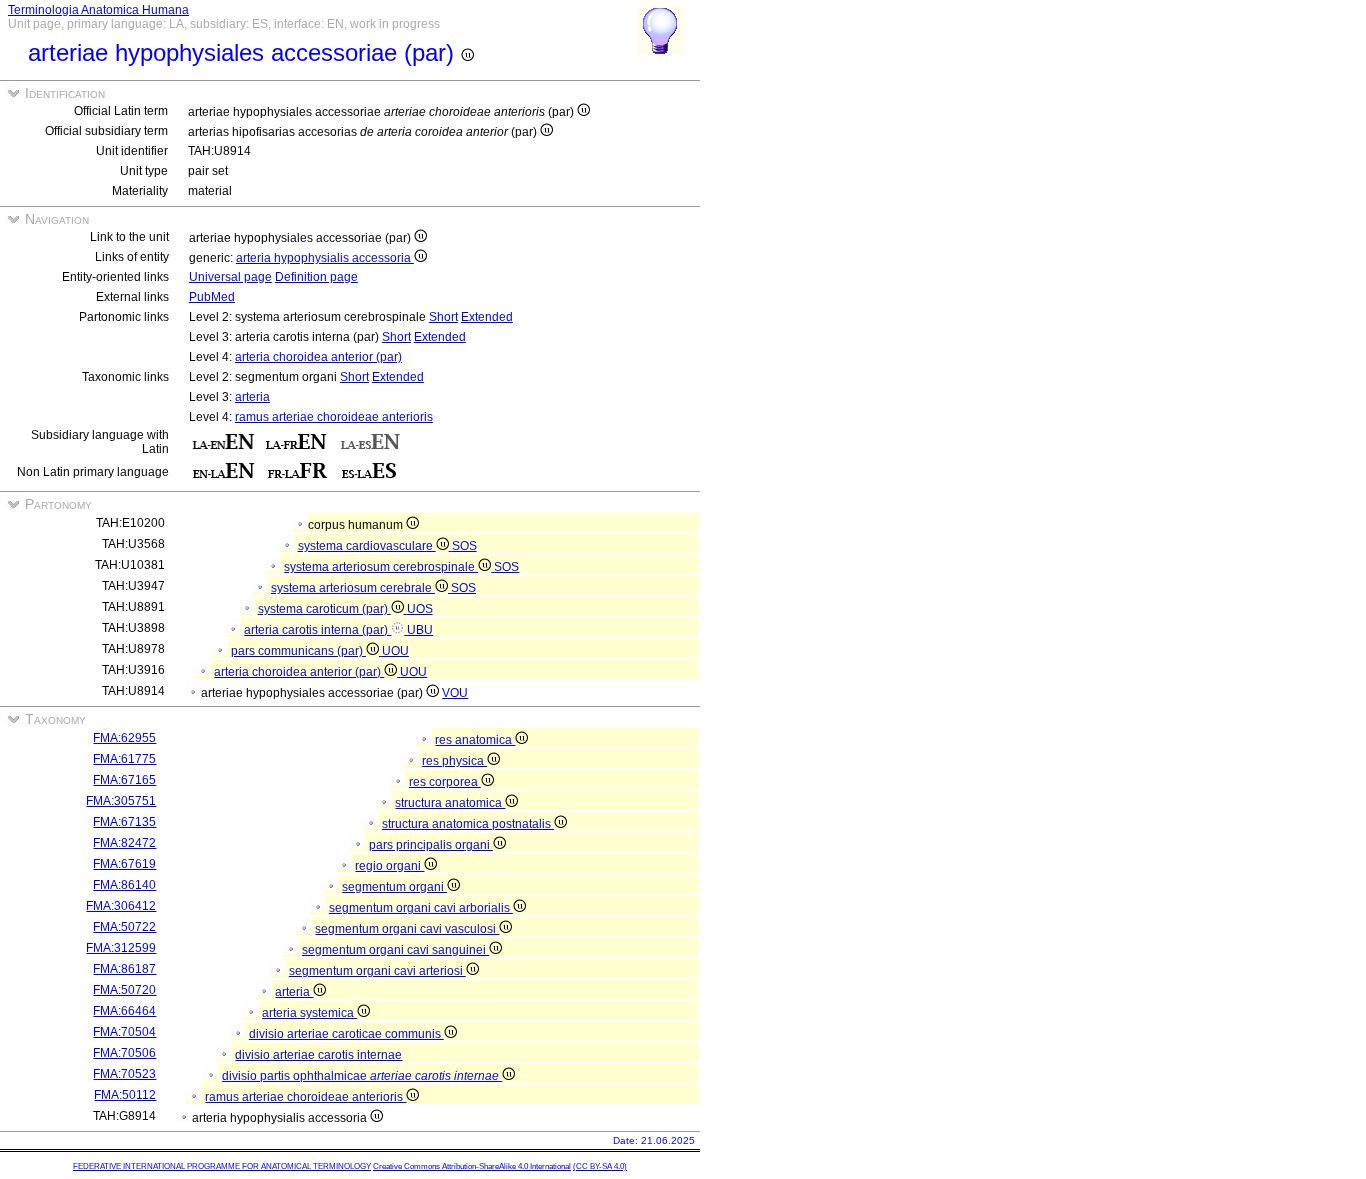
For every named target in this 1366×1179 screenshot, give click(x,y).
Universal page (230, 277)
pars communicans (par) (298, 651)
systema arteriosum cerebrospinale (381, 567)
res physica (454, 761)
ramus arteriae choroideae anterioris (334, 417)
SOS (464, 546)
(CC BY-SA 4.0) (600, 1166)
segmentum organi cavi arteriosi (377, 971)
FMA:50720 (124, 990)
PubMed (212, 297)
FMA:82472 (124, 843)
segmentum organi (394, 887)
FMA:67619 (124, 864)
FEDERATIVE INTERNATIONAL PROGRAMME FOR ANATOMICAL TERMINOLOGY (222, 1166)
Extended (487, 317)
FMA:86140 (124, 885)
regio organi (389, 866)
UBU (420, 630)
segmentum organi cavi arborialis (421, 908)
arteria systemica (309, 1013)
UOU (395, 651)
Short (443, 317)
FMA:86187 (124, 969)
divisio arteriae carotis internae (318, 1055)
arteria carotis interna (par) (317, 630)
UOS (420, 609)
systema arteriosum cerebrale (353, 588)
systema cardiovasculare (367, 546)
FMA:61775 (124, 759)
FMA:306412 (121, 906)
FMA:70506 (124, 1053)
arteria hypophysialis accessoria (325, 258)
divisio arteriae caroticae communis (346, 1034)
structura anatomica (450, 803)
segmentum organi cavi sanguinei (395, 950)
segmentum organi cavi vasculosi (407, 929)
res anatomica (475, 740)
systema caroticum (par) (324, 609)
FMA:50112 (125, 1095)
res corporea (445, 782)
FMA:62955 (124, 738)
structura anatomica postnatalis (468, 824)
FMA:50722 (124, 927)
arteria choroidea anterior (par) (318, 357)
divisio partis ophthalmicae (360, 1076)
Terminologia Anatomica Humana (98, 10)
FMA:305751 (121, 801)
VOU (455, 693)
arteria (252, 397)
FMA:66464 (124, 1011)
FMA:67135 (124, 822)
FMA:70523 (124, 1074)
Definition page (316, 277)
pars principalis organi (431, 845)
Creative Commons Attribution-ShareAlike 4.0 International (472, 1166)
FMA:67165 (124, 780)
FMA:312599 (121, 948)
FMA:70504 (124, 1032)
